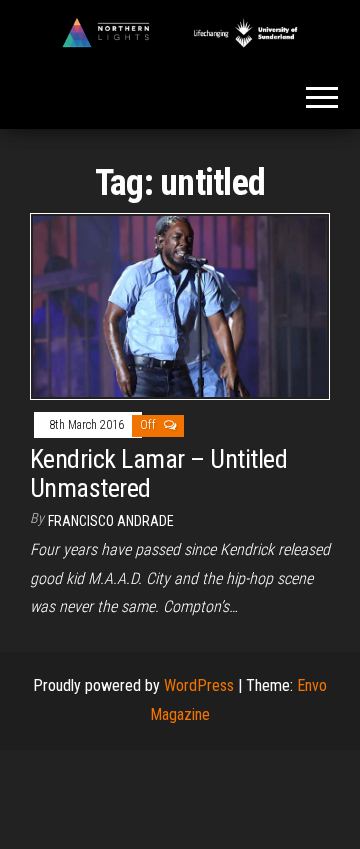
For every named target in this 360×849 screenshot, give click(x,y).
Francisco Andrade (111, 521)
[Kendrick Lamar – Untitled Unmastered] (180, 305)
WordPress (199, 685)
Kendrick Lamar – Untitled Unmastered (158, 473)
